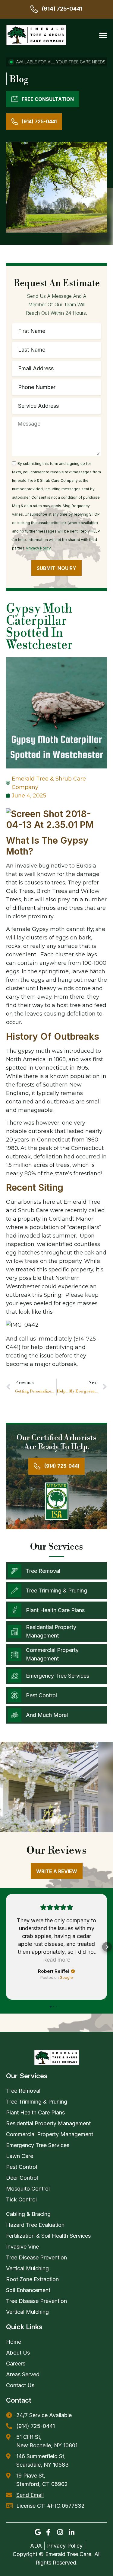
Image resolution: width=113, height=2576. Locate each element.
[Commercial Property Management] (15, 1655)
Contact (19, 2400)
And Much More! (47, 1715)
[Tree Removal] (15, 1571)
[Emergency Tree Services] (15, 1676)
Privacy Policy (39, 548)
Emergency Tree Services (58, 1676)
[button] (103, 35)
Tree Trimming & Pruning (56, 1591)
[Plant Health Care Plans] (15, 1610)
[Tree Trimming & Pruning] (15, 1591)
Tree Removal (43, 1571)
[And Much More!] (15, 1715)
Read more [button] (57, 1960)
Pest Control (41, 1695)
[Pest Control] (15, 1695)
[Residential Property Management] (15, 1632)
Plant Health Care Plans (55, 1610)
